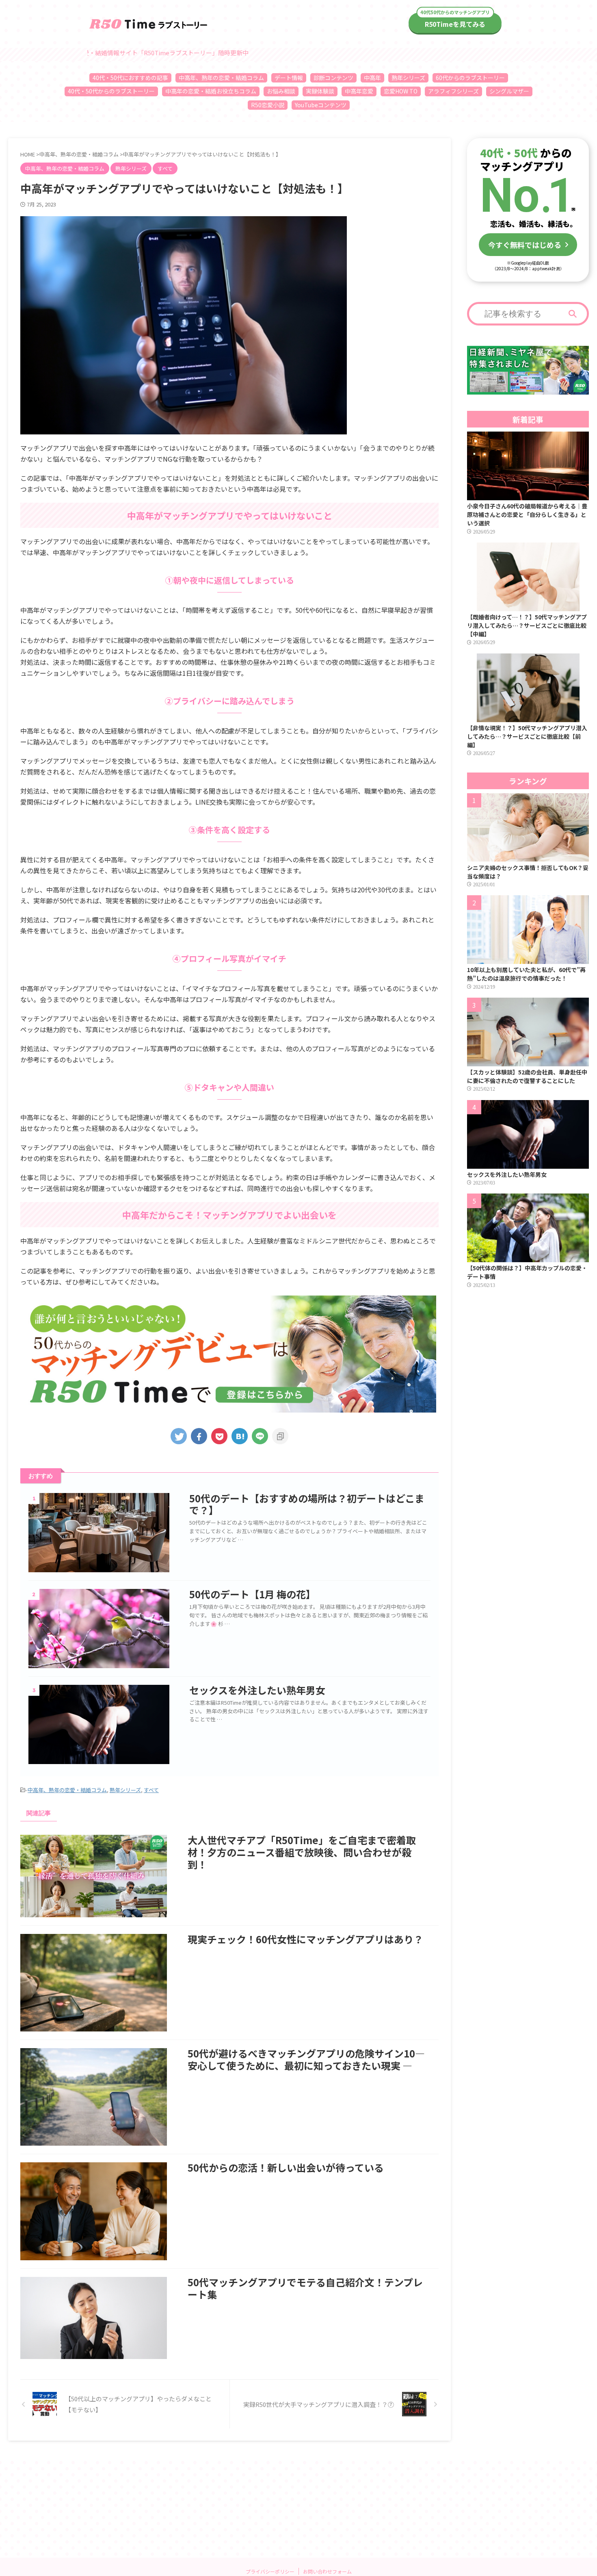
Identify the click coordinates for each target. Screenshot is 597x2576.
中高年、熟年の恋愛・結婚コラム (221, 78)
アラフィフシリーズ (453, 91)
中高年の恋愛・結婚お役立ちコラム (211, 91)
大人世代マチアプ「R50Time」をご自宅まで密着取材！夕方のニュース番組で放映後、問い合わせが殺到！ (302, 1852)
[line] (260, 1436)
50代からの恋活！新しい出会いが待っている (286, 2167)
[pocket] (219, 1436)
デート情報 (289, 78)
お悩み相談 (281, 91)
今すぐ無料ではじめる (525, 245)
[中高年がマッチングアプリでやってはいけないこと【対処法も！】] (240, 1436)
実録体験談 (320, 91)
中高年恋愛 (359, 91)
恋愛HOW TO (401, 91)
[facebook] (199, 1436)
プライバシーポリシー (270, 2571)
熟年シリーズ (408, 78)
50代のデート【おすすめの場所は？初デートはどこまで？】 (307, 1504)
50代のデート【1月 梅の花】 (252, 1594)
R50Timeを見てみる (455, 24)
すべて (151, 1790)
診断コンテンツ (333, 78)
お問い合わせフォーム (327, 2571)
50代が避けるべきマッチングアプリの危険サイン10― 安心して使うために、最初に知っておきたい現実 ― (306, 2059)
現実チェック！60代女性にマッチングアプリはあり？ (305, 1939)
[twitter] (179, 1436)
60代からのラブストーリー (470, 78)
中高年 (372, 78)
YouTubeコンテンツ (321, 105)
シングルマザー (509, 91)
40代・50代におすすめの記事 (130, 78)
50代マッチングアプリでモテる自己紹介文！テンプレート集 (305, 2288)
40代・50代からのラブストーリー (111, 91)
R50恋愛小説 (268, 105)
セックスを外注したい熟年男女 (257, 1690)
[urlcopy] (280, 1436)
